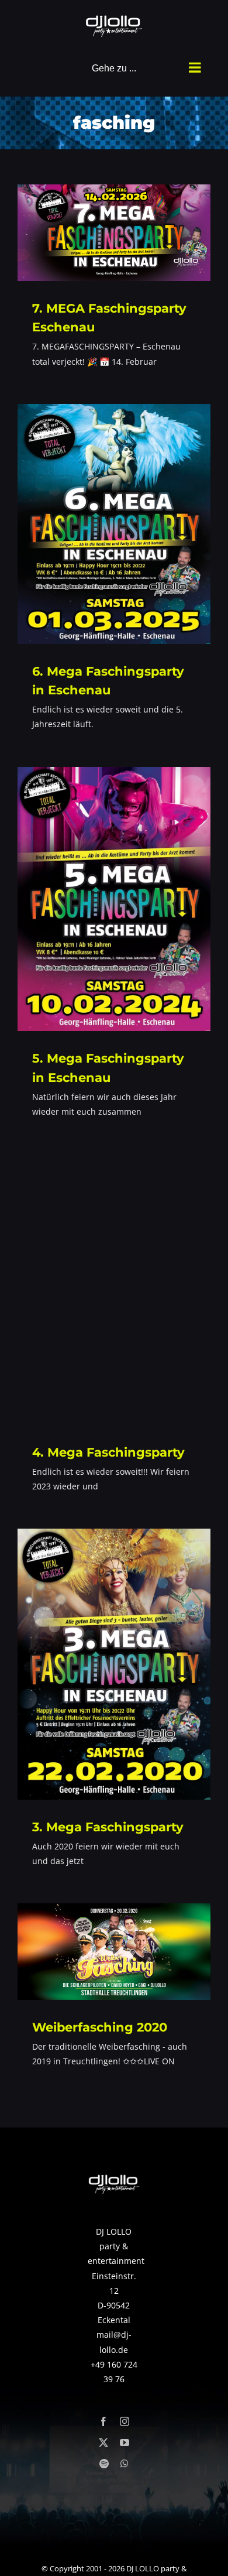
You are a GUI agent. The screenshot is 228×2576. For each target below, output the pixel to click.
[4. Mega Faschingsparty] (114, 1289)
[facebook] (103, 2421)
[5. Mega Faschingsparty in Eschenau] (114, 899)
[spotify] (104, 2464)
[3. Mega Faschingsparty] (114, 1664)
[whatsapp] (125, 2464)
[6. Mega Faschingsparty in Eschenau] (114, 524)
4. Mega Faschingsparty (108, 1452)
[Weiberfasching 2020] (114, 1952)
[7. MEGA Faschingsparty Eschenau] (114, 233)
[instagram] (125, 2421)
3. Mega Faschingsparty (108, 1827)
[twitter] (103, 2443)
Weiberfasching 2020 (100, 2027)
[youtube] (125, 2443)
